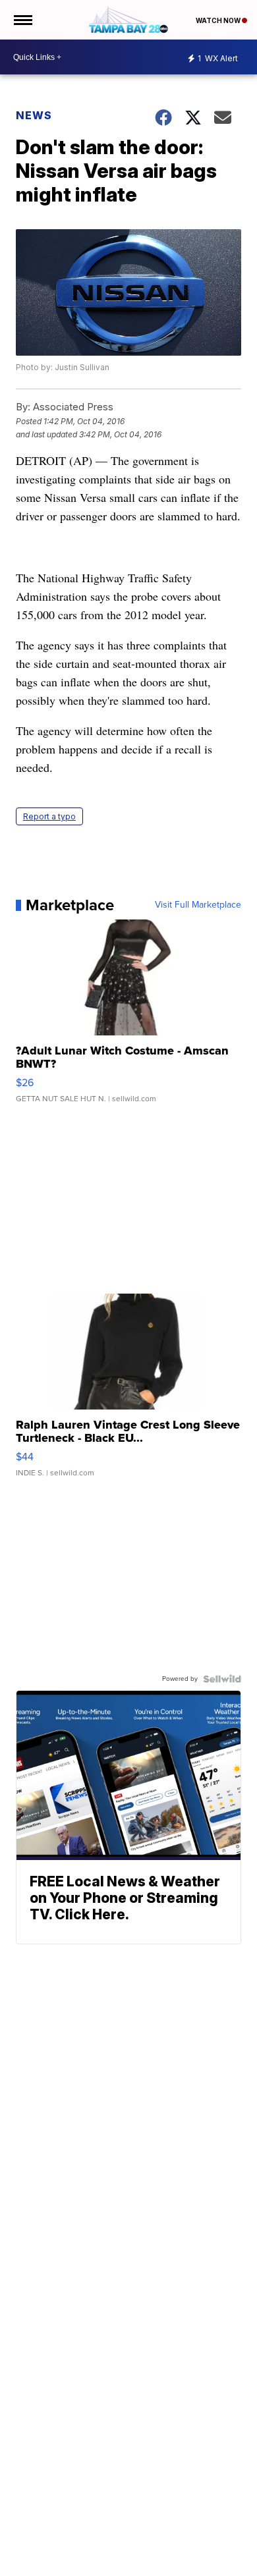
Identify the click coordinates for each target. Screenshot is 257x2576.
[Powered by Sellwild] (222, 1679)
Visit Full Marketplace (198, 905)
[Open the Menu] (22, 20)
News (34, 115)
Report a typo (49, 816)
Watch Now (219, 20)
